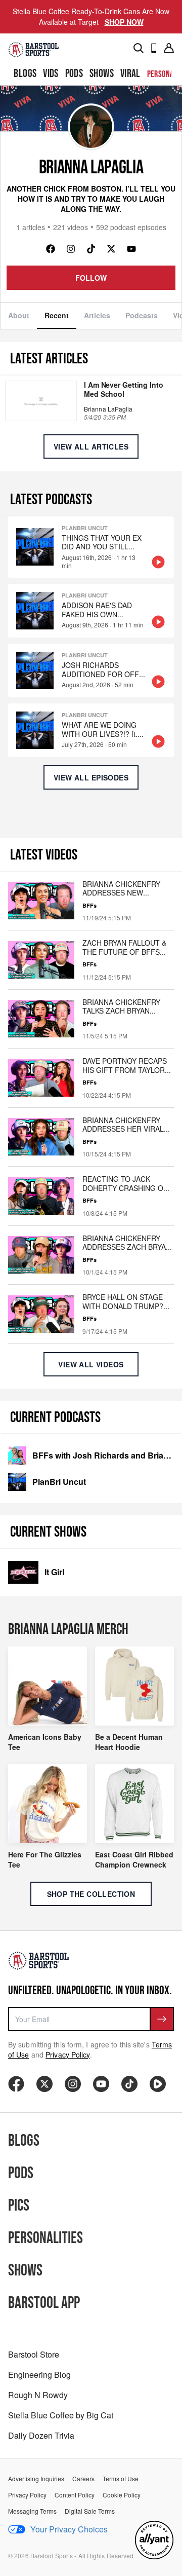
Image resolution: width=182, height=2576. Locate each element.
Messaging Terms (32, 2511)
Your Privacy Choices (69, 2529)
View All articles (91, 446)
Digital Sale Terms (90, 2511)
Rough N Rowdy (38, 2395)
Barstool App (44, 2303)
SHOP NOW (124, 22)
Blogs (25, 74)
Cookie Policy (122, 2495)
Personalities (45, 2238)
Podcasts (142, 315)
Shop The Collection (91, 1894)
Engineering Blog (39, 2375)
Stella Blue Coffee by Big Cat (61, 2415)
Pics (19, 2206)
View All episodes (91, 777)
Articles (97, 315)
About (19, 315)
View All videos (91, 1364)
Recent (57, 315)
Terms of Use (121, 2479)
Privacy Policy (67, 2055)
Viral (130, 74)
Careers (83, 2479)
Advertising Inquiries (36, 2479)
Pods (74, 74)
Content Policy (75, 2495)
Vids (51, 74)
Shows (102, 74)
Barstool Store (34, 2354)
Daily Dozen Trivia (41, 2435)
